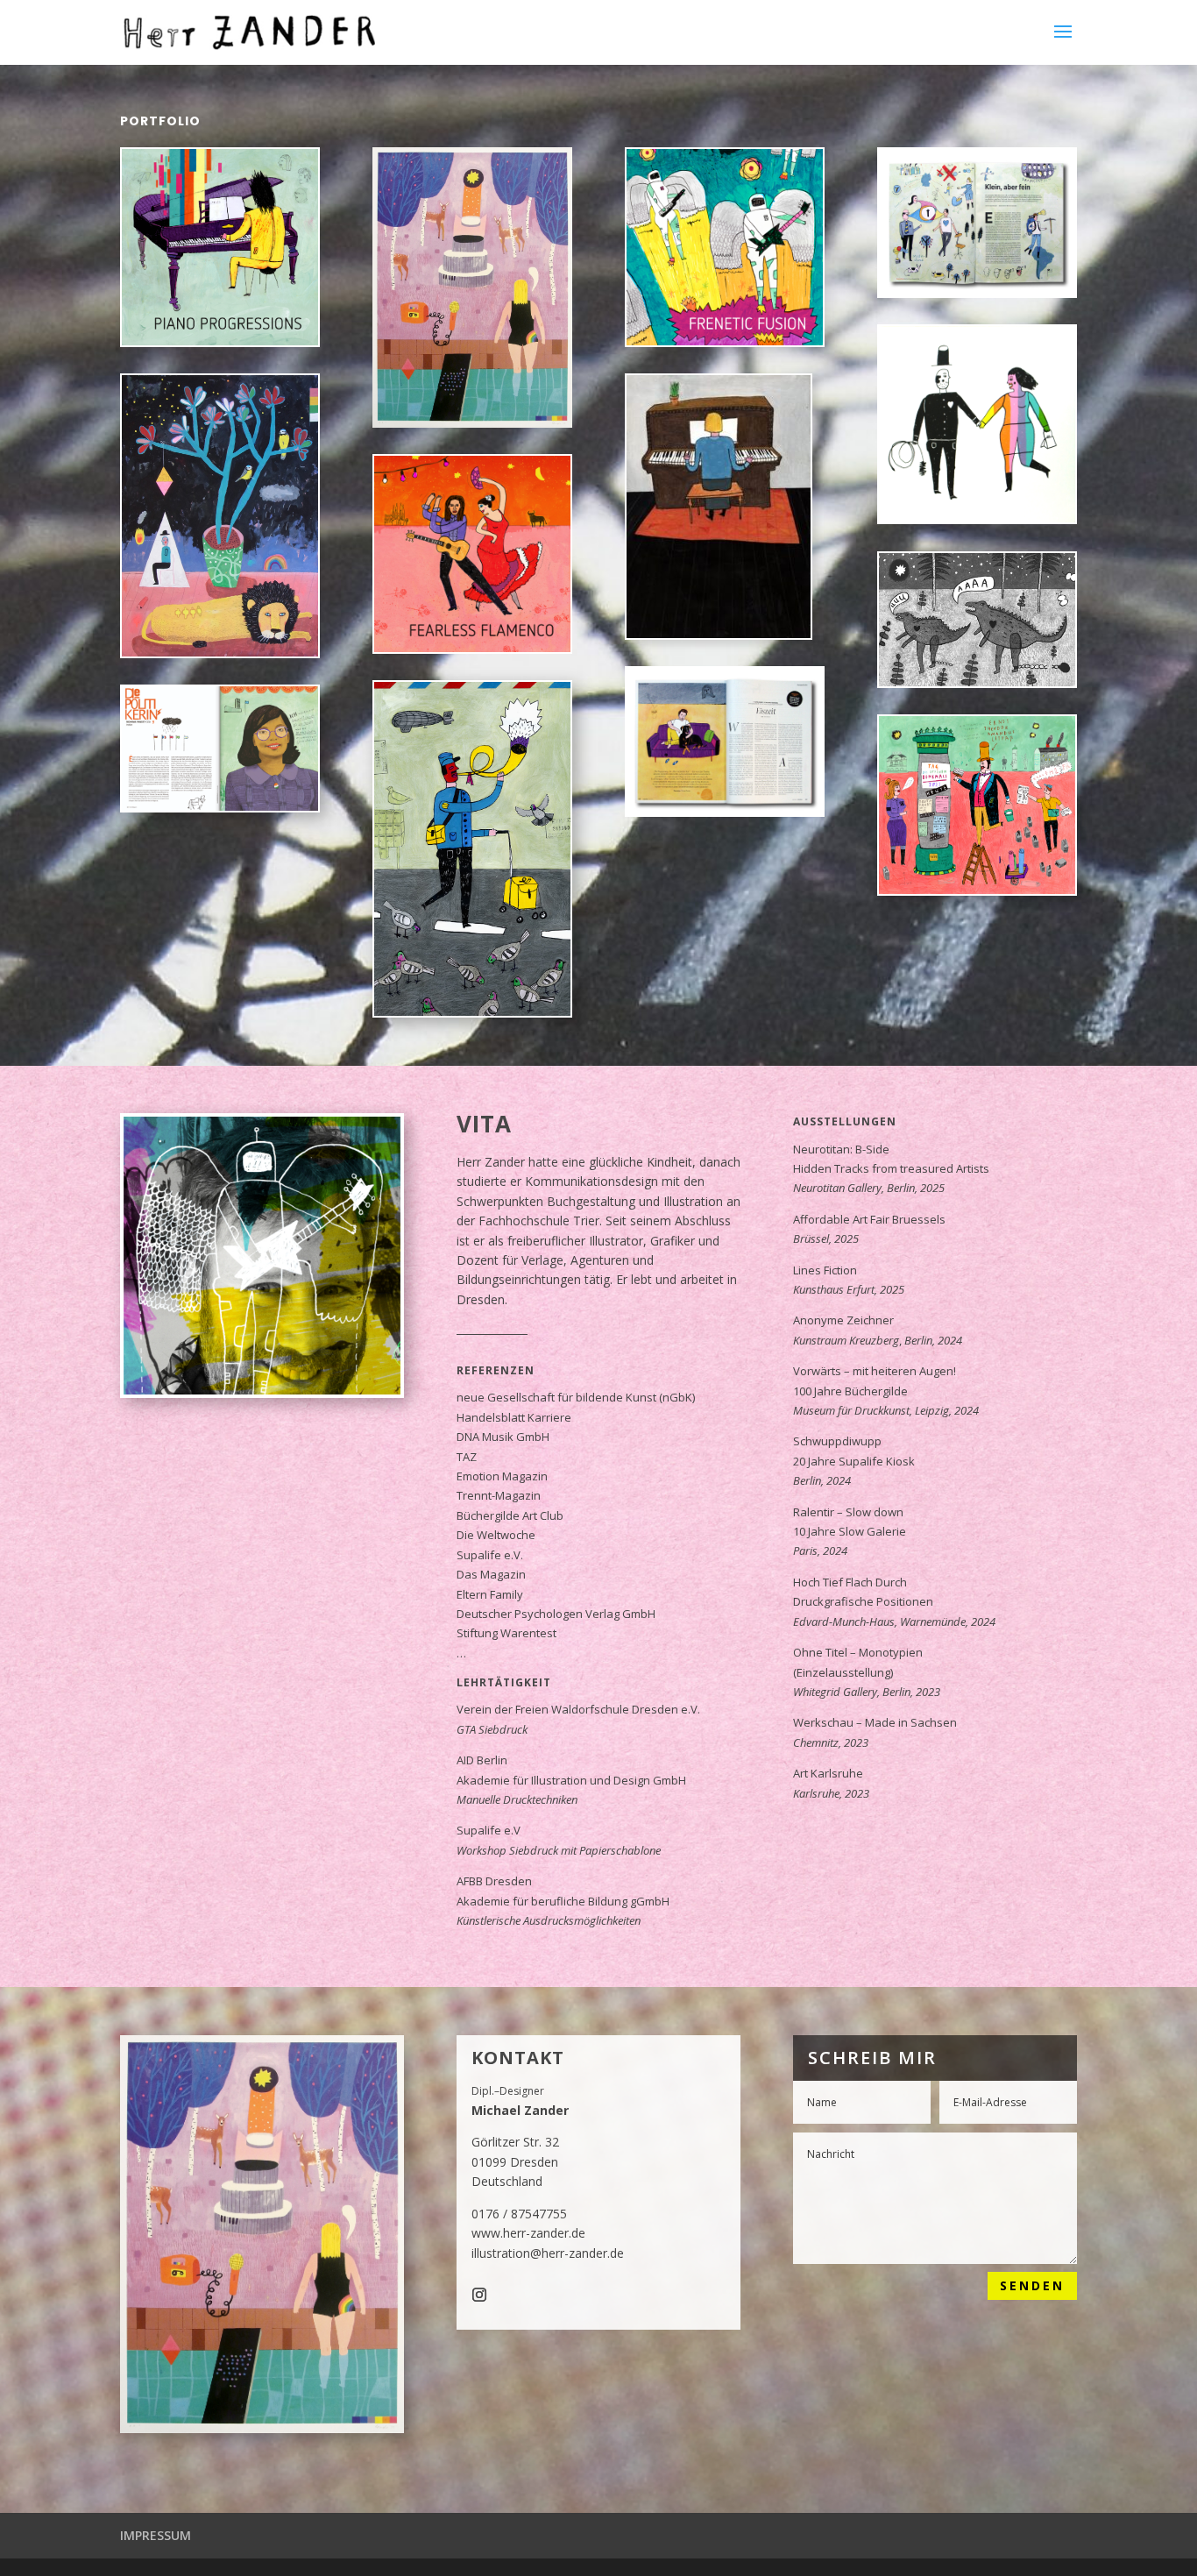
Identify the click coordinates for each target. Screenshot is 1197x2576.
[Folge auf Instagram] (479, 2295)
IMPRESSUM (156, 2535)
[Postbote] (472, 1011)
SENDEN (1032, 2285)
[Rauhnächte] (220, 515)
